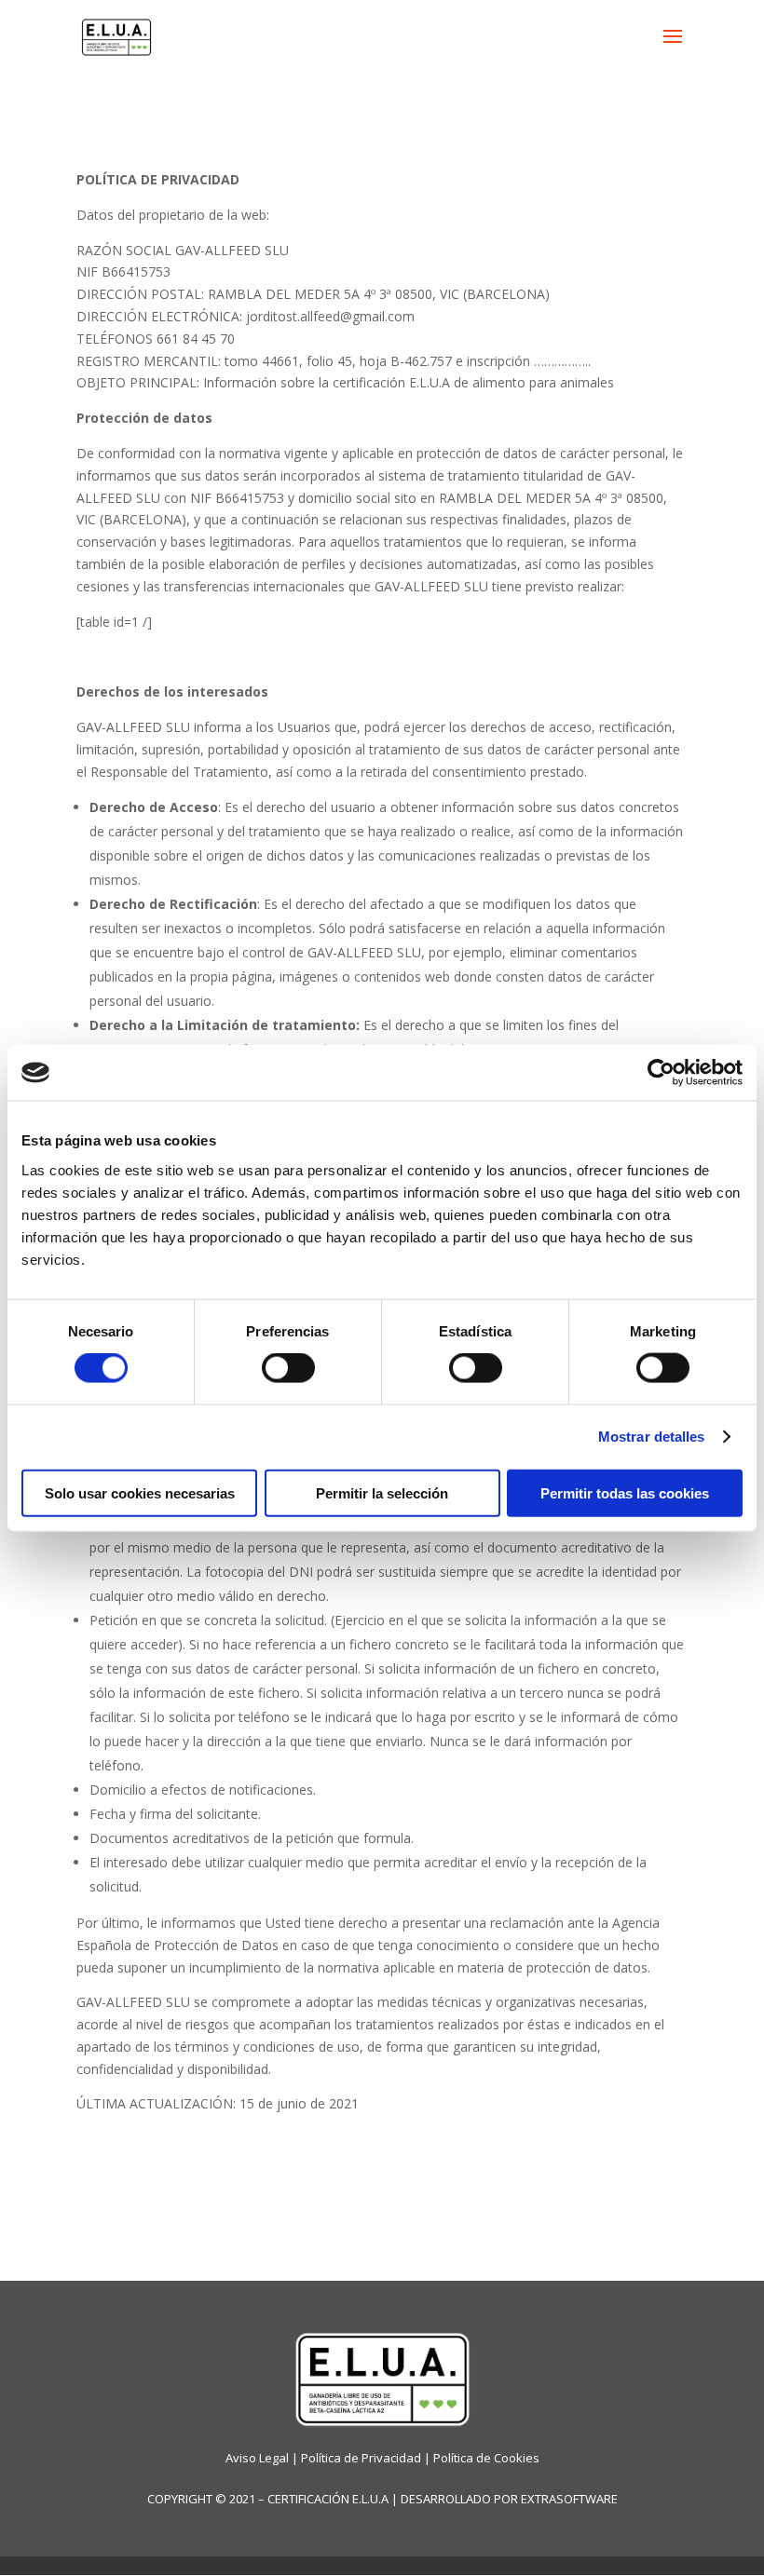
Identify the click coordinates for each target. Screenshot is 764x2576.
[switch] (288, 1368)
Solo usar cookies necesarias (140, 1492)
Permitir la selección (382, 1492)
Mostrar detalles (652, 1437)
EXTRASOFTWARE (569, 2499)
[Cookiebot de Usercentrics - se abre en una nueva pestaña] (661, 1073)
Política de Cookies (486, 2458)
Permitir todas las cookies (625, 1492)
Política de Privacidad (361, 2458)
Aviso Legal (257, 2458)
